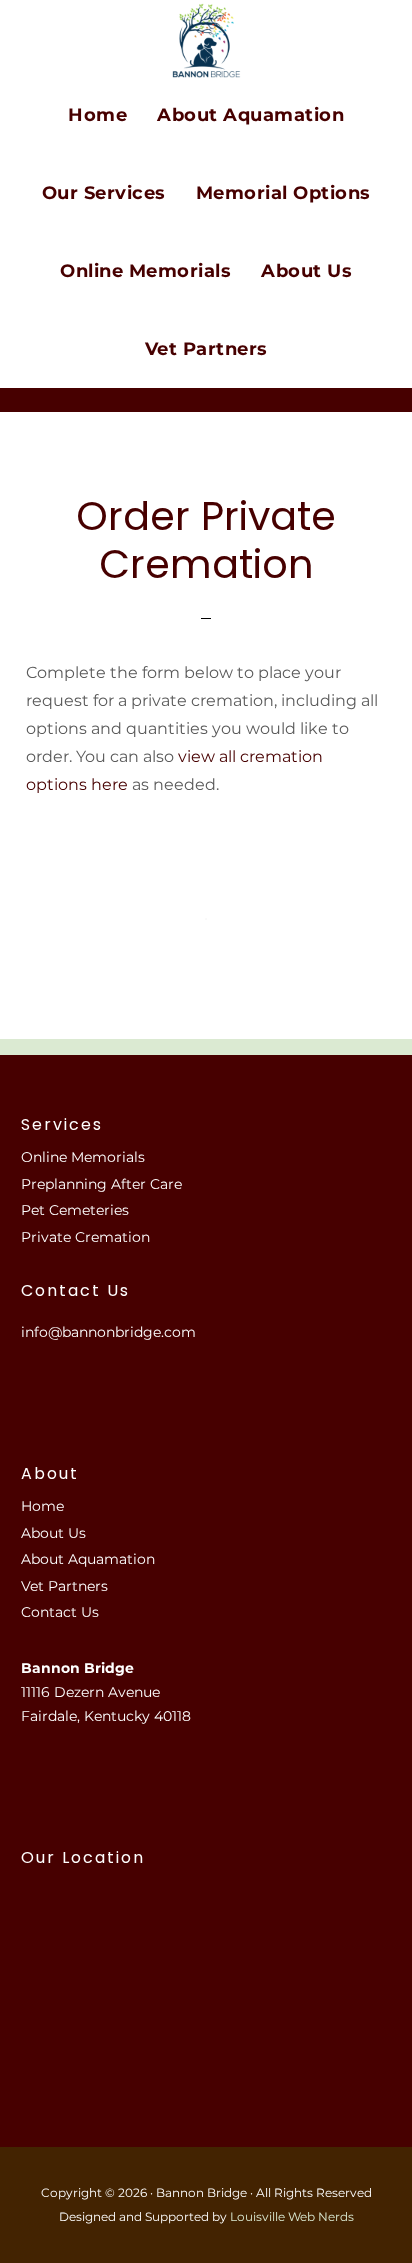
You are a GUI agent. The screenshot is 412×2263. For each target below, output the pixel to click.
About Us (53, 1533)
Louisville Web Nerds (292, 2216)
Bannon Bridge (206, 40)
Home (42, 1506)
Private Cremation (85, 1237)
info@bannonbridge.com (108, 1332)
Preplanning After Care (101, 1184)
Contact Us (60, 1612)
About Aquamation (88, 1559)
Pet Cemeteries (75, 1210)
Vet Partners (64, 1586)
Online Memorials (83, 1157)
